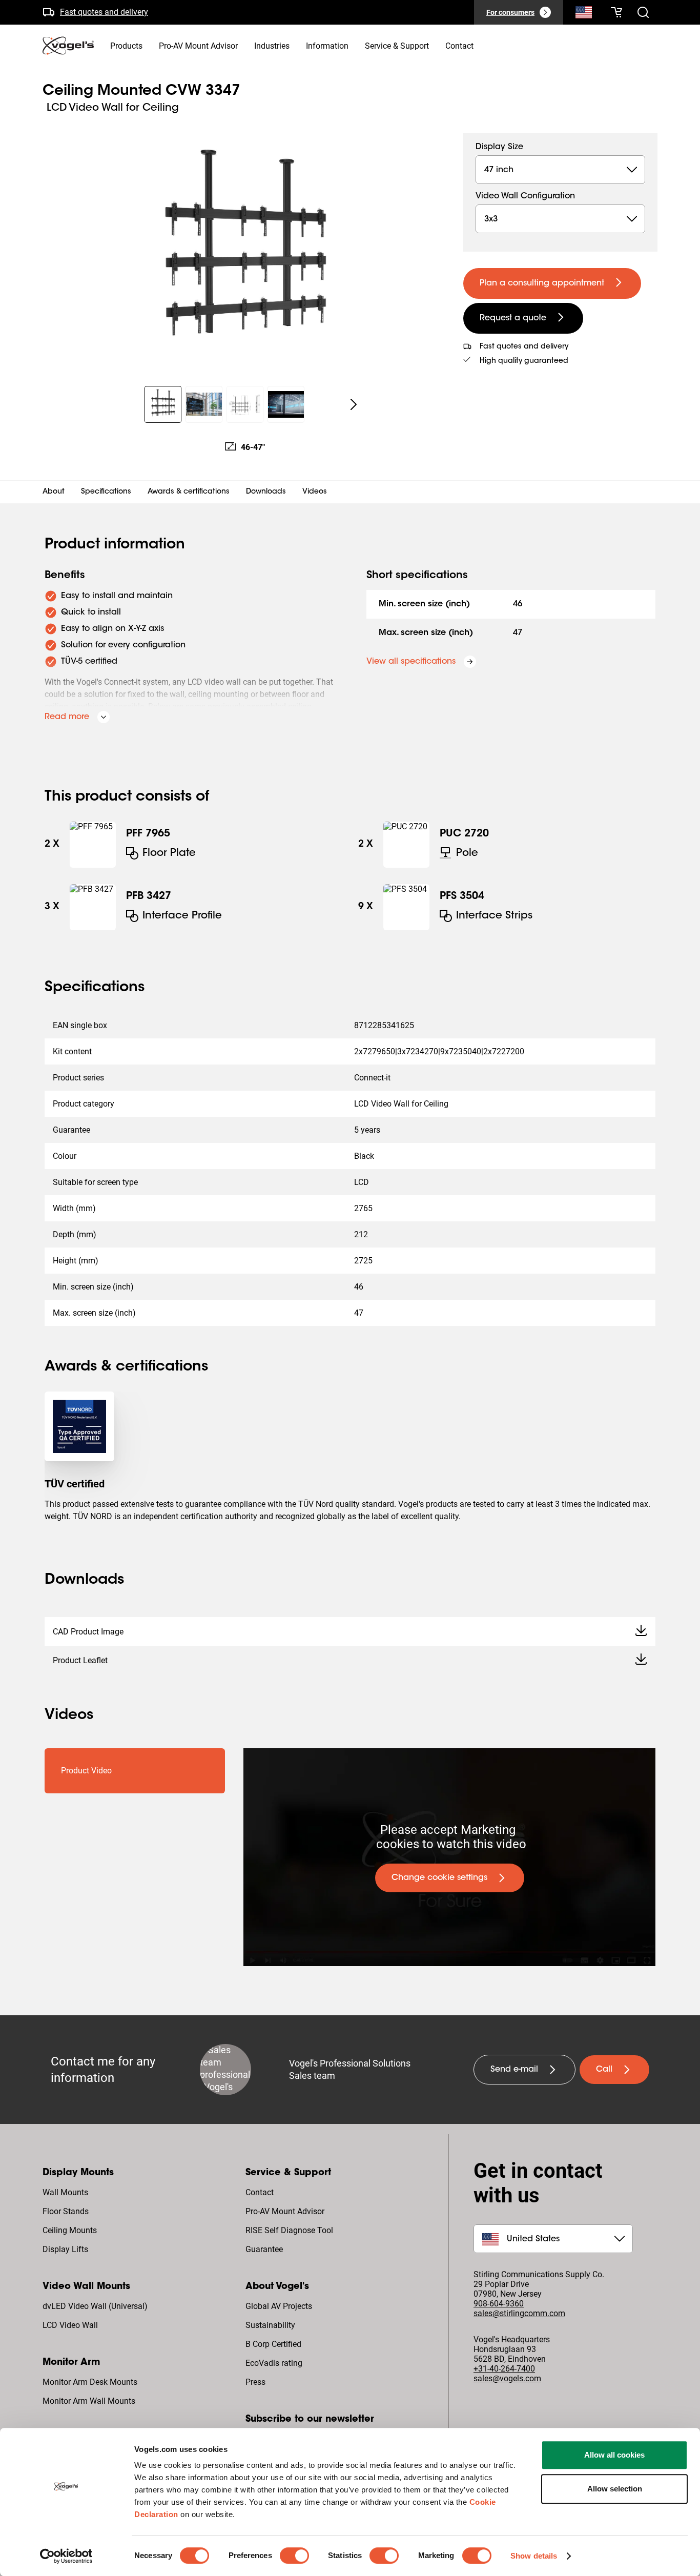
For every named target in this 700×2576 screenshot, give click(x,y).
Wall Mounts (65, 2192)
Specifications (106, 492)
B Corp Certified (273, 2344)
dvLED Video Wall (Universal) (95, 2306)
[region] (245, 253)
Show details (534, 2556)
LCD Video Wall (70, 2325)
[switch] (294, 2555)
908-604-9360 (499, 2304)
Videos (315, 492)
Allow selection (615, 2489)
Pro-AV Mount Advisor (285, 2211)
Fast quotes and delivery (104, 12)
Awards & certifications (189, 492)
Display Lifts (65, 2249)
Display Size (499, 147)
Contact (260, 2192)
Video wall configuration (525, 196)
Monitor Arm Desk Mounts (90, 2382)
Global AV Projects (279, 2306)
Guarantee (264, 2249)
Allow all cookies (614, 2455)
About (54, 492)
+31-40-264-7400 (504, 2369)
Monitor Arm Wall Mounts (89, 2401)
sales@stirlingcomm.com (519, 2313)
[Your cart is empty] (616, 12)
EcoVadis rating (274, 2363)
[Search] (584, 14)
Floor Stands (66, 2211)
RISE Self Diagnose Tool (289, 2230)
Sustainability (270, 2325)
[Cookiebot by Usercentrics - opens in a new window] (66, 2556)
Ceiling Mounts (70, 2230)
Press (255, 2382)
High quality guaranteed (524, 361)
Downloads (266, 492)
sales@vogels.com (507, 2378)
